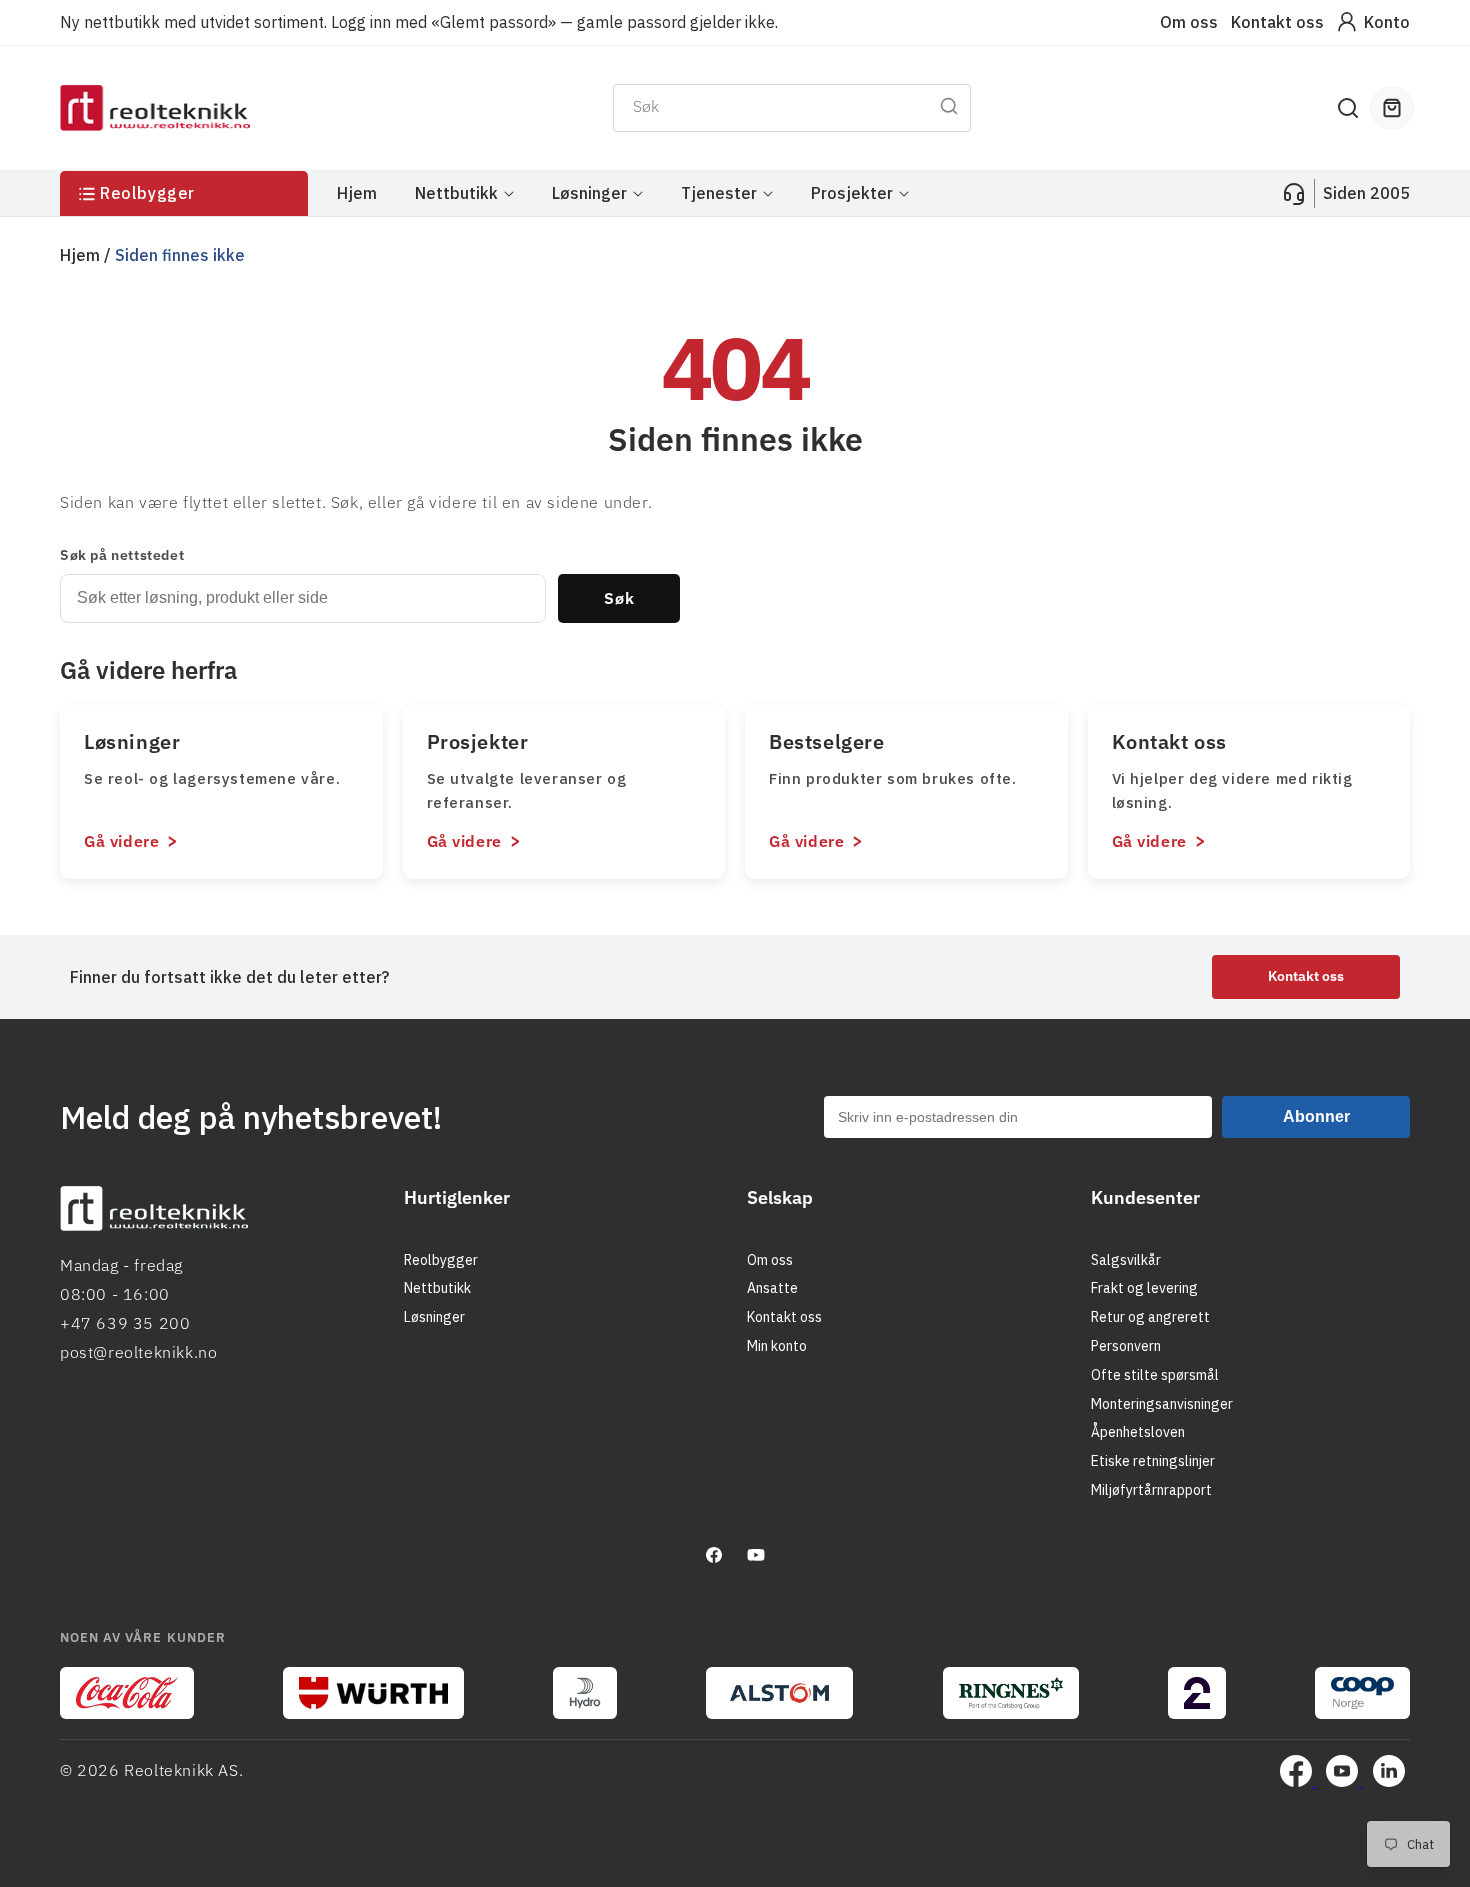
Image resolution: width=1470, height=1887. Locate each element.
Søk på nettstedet (122, 555)
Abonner (1316, 1116)
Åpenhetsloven (1138, 1432)
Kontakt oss (1277, 22)
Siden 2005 (1366, 193)
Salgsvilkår (1126, 1260)
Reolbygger (441, 1260)
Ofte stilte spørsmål (1155, 1375)
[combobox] (792, 108)
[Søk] (949, 106)
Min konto (777, 1346)
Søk (619, 598)
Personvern (1126, 1346)
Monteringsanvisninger (1162, 1404)
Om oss (1189, 22)
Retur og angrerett (1150, 1317)
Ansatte (772, 1288)
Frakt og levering (1144, 1288)
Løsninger (434, 1317)
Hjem (80, 255)
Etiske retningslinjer (1153, 1461)
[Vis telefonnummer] (1294, 194)
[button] (1348, 108)
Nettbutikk (437, 1288)
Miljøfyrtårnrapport (1151, 1490)
